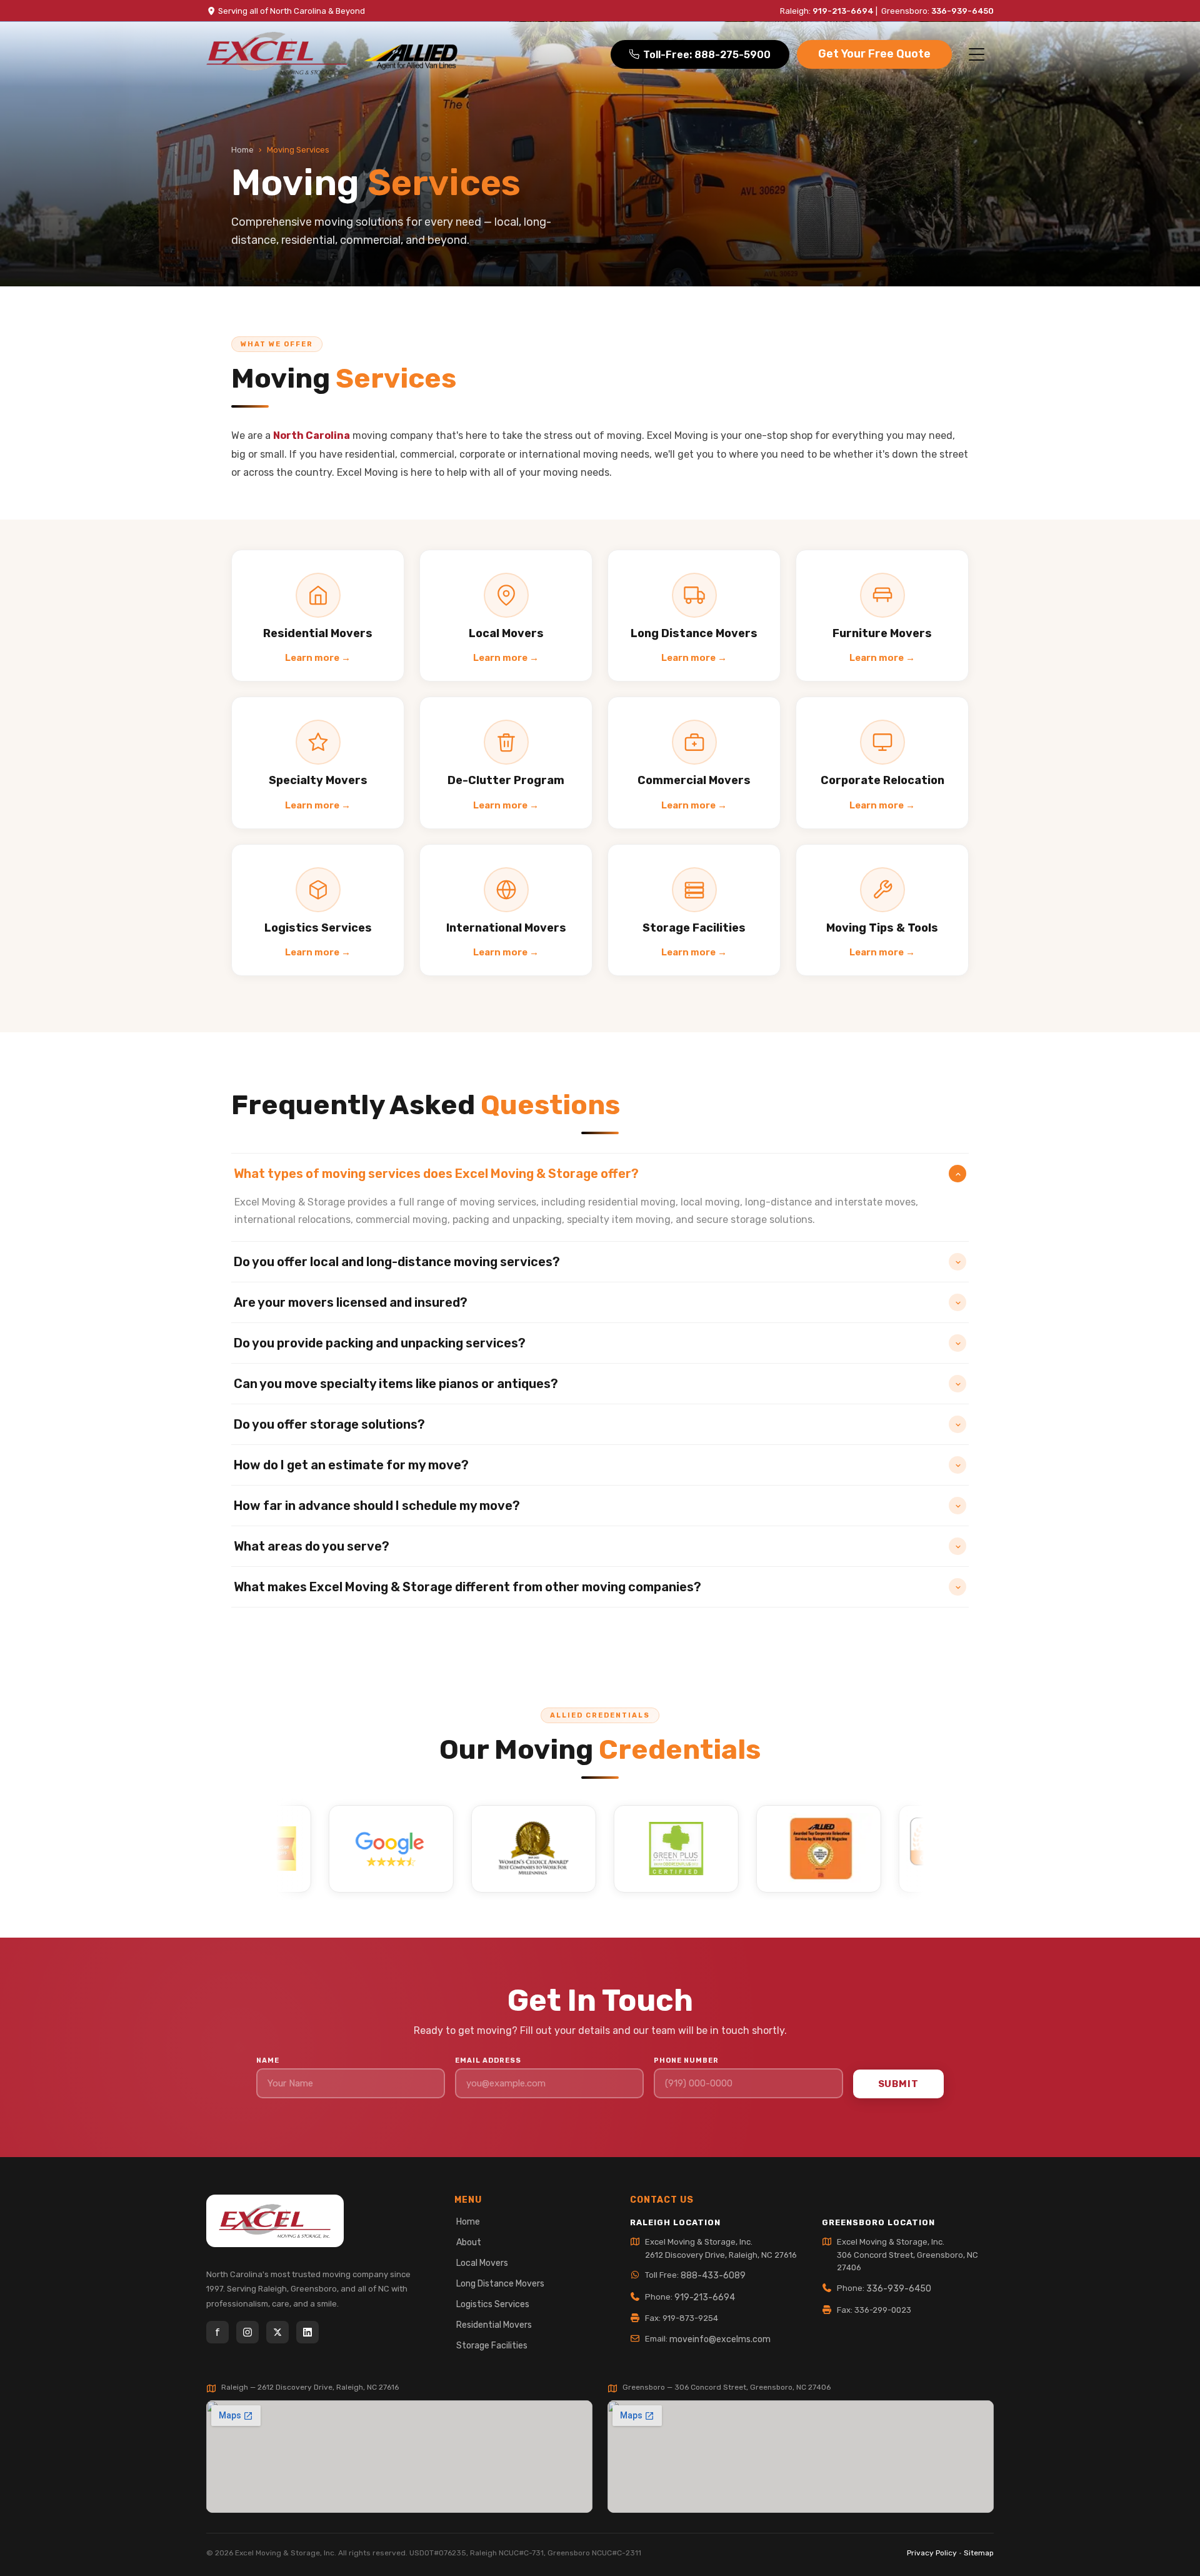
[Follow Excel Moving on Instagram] (247, 2332)
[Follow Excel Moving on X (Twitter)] (277, 2332)
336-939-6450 (962, 11)
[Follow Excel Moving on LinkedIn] (307, 2332)
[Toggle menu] (977, 54)
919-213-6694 (843, 11)
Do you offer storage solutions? (329, 1424)
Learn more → (318, 658)
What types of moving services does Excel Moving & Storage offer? (436, 1174)
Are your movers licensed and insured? (351, 1302)
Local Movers (482, 2263)
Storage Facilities (492, 2346)
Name (268, 2060)
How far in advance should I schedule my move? (377, 1506)
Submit (898, 2084)
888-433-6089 (713, 2276)
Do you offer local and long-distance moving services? (397, 1262)
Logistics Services (493, 2304)
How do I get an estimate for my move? (351, 1465)
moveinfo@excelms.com (720, 2339)
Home (242, 150)
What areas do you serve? (312, 1546)
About (469, 2242)
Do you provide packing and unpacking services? (380, 1343)
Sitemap (979, 2553)
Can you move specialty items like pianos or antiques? (396, 1384)
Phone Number (686, 2060)
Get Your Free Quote (874, 54)
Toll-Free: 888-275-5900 (707, 55)
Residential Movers (494, 2325)
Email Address (488, 2060)
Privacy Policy (932, 2553)
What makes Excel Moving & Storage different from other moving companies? (467, 1587)
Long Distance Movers (500, 2284)
